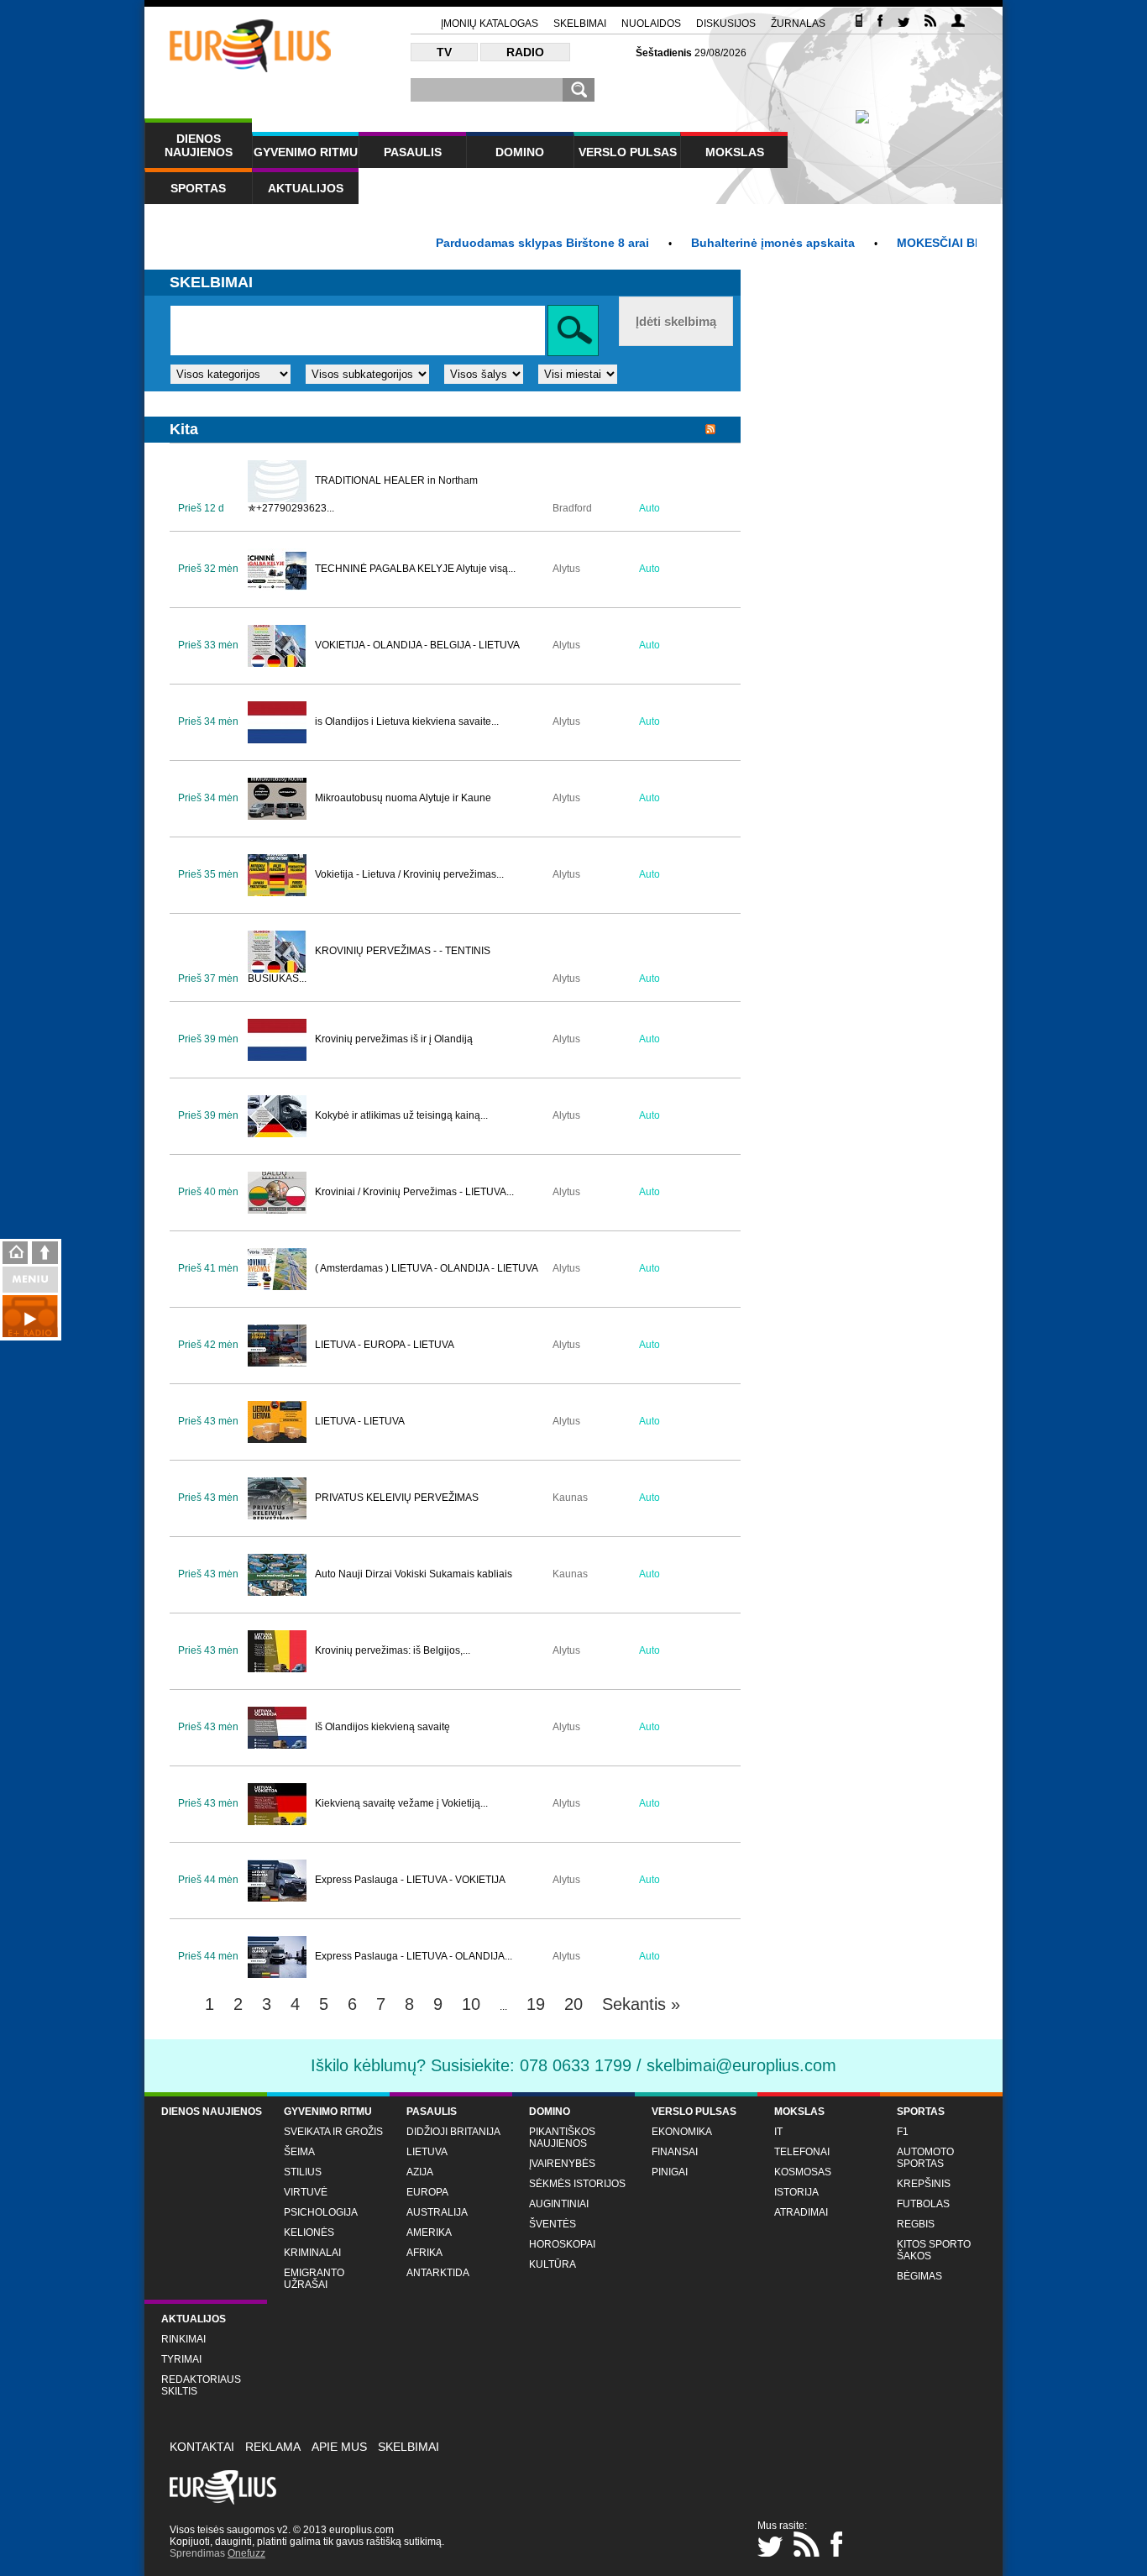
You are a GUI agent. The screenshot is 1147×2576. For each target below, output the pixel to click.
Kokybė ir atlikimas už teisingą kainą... (401, 1115)
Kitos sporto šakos (934, 2250)
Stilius (303, 2172)
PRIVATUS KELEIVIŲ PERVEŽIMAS (397, 1498)
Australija (437, 2212)
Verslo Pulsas (628, 152)
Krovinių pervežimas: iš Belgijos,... (393, 1650)
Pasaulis (413, 152)
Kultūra (553, 2264)
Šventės (553, 2224)
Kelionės (309, 2232)
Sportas (198, 188)
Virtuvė (306, 2192)
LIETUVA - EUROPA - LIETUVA (385, 1345)
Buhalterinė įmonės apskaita (734, 243)
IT (778, 2132)
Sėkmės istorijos (577, 2184)
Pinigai (670, 2172)
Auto (649, 508)
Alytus (566, 569)
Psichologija (321, 2212)
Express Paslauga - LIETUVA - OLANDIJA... (414, 1956)
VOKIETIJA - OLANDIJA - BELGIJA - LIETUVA (417, 645)
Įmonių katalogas (490, 24)
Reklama (273, 2447)
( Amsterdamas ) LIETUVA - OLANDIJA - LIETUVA (427, 1268)
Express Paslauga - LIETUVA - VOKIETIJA (410, 1880)
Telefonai (802, 2152)
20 (573, 2004)
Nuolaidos (651, 24)
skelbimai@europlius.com (741, 2065)
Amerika (429, 2232)
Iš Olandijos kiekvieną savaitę (382, 1727)
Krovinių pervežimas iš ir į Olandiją (394, 1039)
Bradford (572, 508)
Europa (427, 2192)
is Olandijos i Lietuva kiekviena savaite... (407, 721)
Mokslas (735, 152)
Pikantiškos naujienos (562, 2138)
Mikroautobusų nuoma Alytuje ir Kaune (403, 798)
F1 (903, 2132)
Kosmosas (803, 2172)
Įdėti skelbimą (676, 321)
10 (471, 2004)
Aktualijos (306, 188)
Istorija (796, 2192)
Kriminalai (312, 2253)
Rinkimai (183, 2339)
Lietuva (427, 2152)
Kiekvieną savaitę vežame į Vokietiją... (401, 1803)
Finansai (675, 2152)
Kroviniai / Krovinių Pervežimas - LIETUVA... (414, 1192)
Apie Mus (339, 2447)
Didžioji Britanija (453, 2132)
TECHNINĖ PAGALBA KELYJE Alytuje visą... (415, 569)
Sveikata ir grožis (333, 2132)
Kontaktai (202, 2447)
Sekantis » (641, 2004)
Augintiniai (559, 2204)
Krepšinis (924, 2184)
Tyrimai (181, 2359)
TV (444, 52)
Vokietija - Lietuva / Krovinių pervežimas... (409, 874)
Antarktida (438, 2273)
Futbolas (923, 2204)
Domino (520, 152)
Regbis (916, 2224)
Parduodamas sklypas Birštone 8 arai (504, 243)
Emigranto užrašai (314, 2279)
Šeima (299, 2152)
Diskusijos (726, 24)
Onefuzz (246, 2553)
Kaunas (570, 1498)
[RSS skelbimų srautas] (710, 430)
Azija (420, 2172)
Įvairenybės (562, 2164)
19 (536, 2004)
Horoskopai (562, 2244)
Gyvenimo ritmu (306, 152)
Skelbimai (580, 24)
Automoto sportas (925, 2158)
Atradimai (801, 2212)
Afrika (424, 2253)
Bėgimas (919, 2276)
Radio (525, 52)
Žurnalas (798, 24)
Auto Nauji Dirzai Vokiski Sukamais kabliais (414, 1574)
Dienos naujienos (199, 145)
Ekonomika (682, 2132)
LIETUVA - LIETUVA (360, 1421)
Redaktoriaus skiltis (201, 2385)
